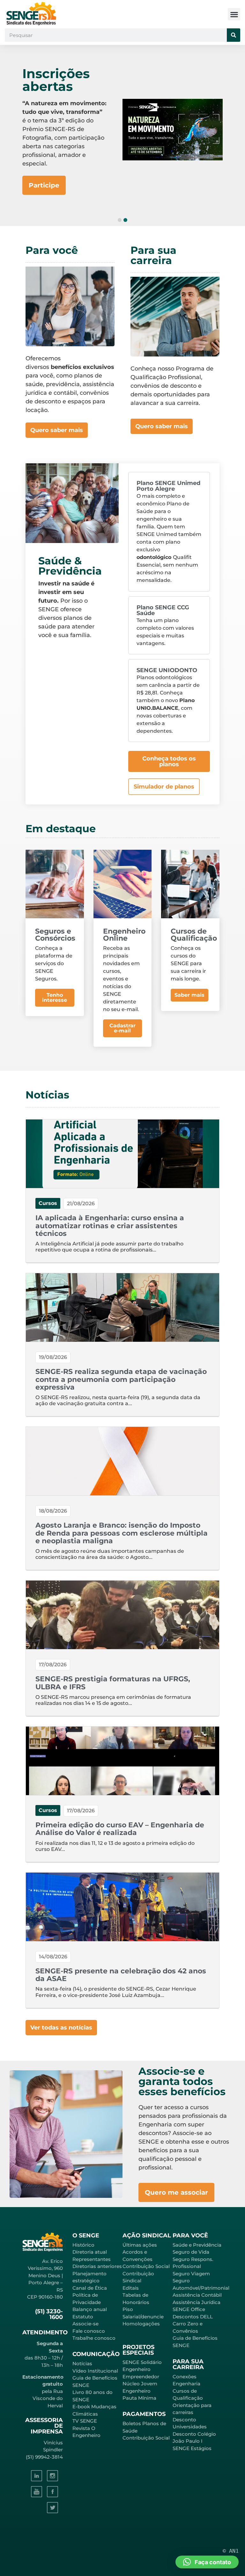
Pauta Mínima (139, 2398)
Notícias (82, 2363)
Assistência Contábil (197, 2295)
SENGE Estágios (192, 2448)
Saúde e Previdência (197, 2245)
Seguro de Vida (191, 2252)
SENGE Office (189, 2309)
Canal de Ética (90, 2288)
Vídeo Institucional (95, 2371)
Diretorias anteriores (97, 2266)
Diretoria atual (90, 2252)
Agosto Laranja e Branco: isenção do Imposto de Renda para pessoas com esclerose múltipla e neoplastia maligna (122, 1533)
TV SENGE (85, 2421)
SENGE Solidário (142, 2362)
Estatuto (83, 2317)
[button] (234, 14)
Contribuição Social (146, 2266)
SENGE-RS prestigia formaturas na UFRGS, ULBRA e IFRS (113, 1683)
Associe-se (85, 2324)
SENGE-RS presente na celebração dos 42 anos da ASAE (121, 1975)
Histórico (83, 2245)
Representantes (92, 2259)
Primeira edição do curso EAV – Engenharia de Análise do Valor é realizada (120, 1829)
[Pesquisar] (234, 35)
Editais (131, 2288)
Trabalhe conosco (94, 2338)
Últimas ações (140, 2245)
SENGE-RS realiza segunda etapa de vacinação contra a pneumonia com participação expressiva (121, 1379)
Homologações (141, 2324)
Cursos (48, 1203)
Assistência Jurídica (197, 2302)
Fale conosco (89, 2331)
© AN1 (231, 2551)
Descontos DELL (193, 2317)
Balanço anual (90, 2309)
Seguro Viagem (191, 2274)
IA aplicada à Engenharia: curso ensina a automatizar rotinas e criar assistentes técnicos (110, 1226)
